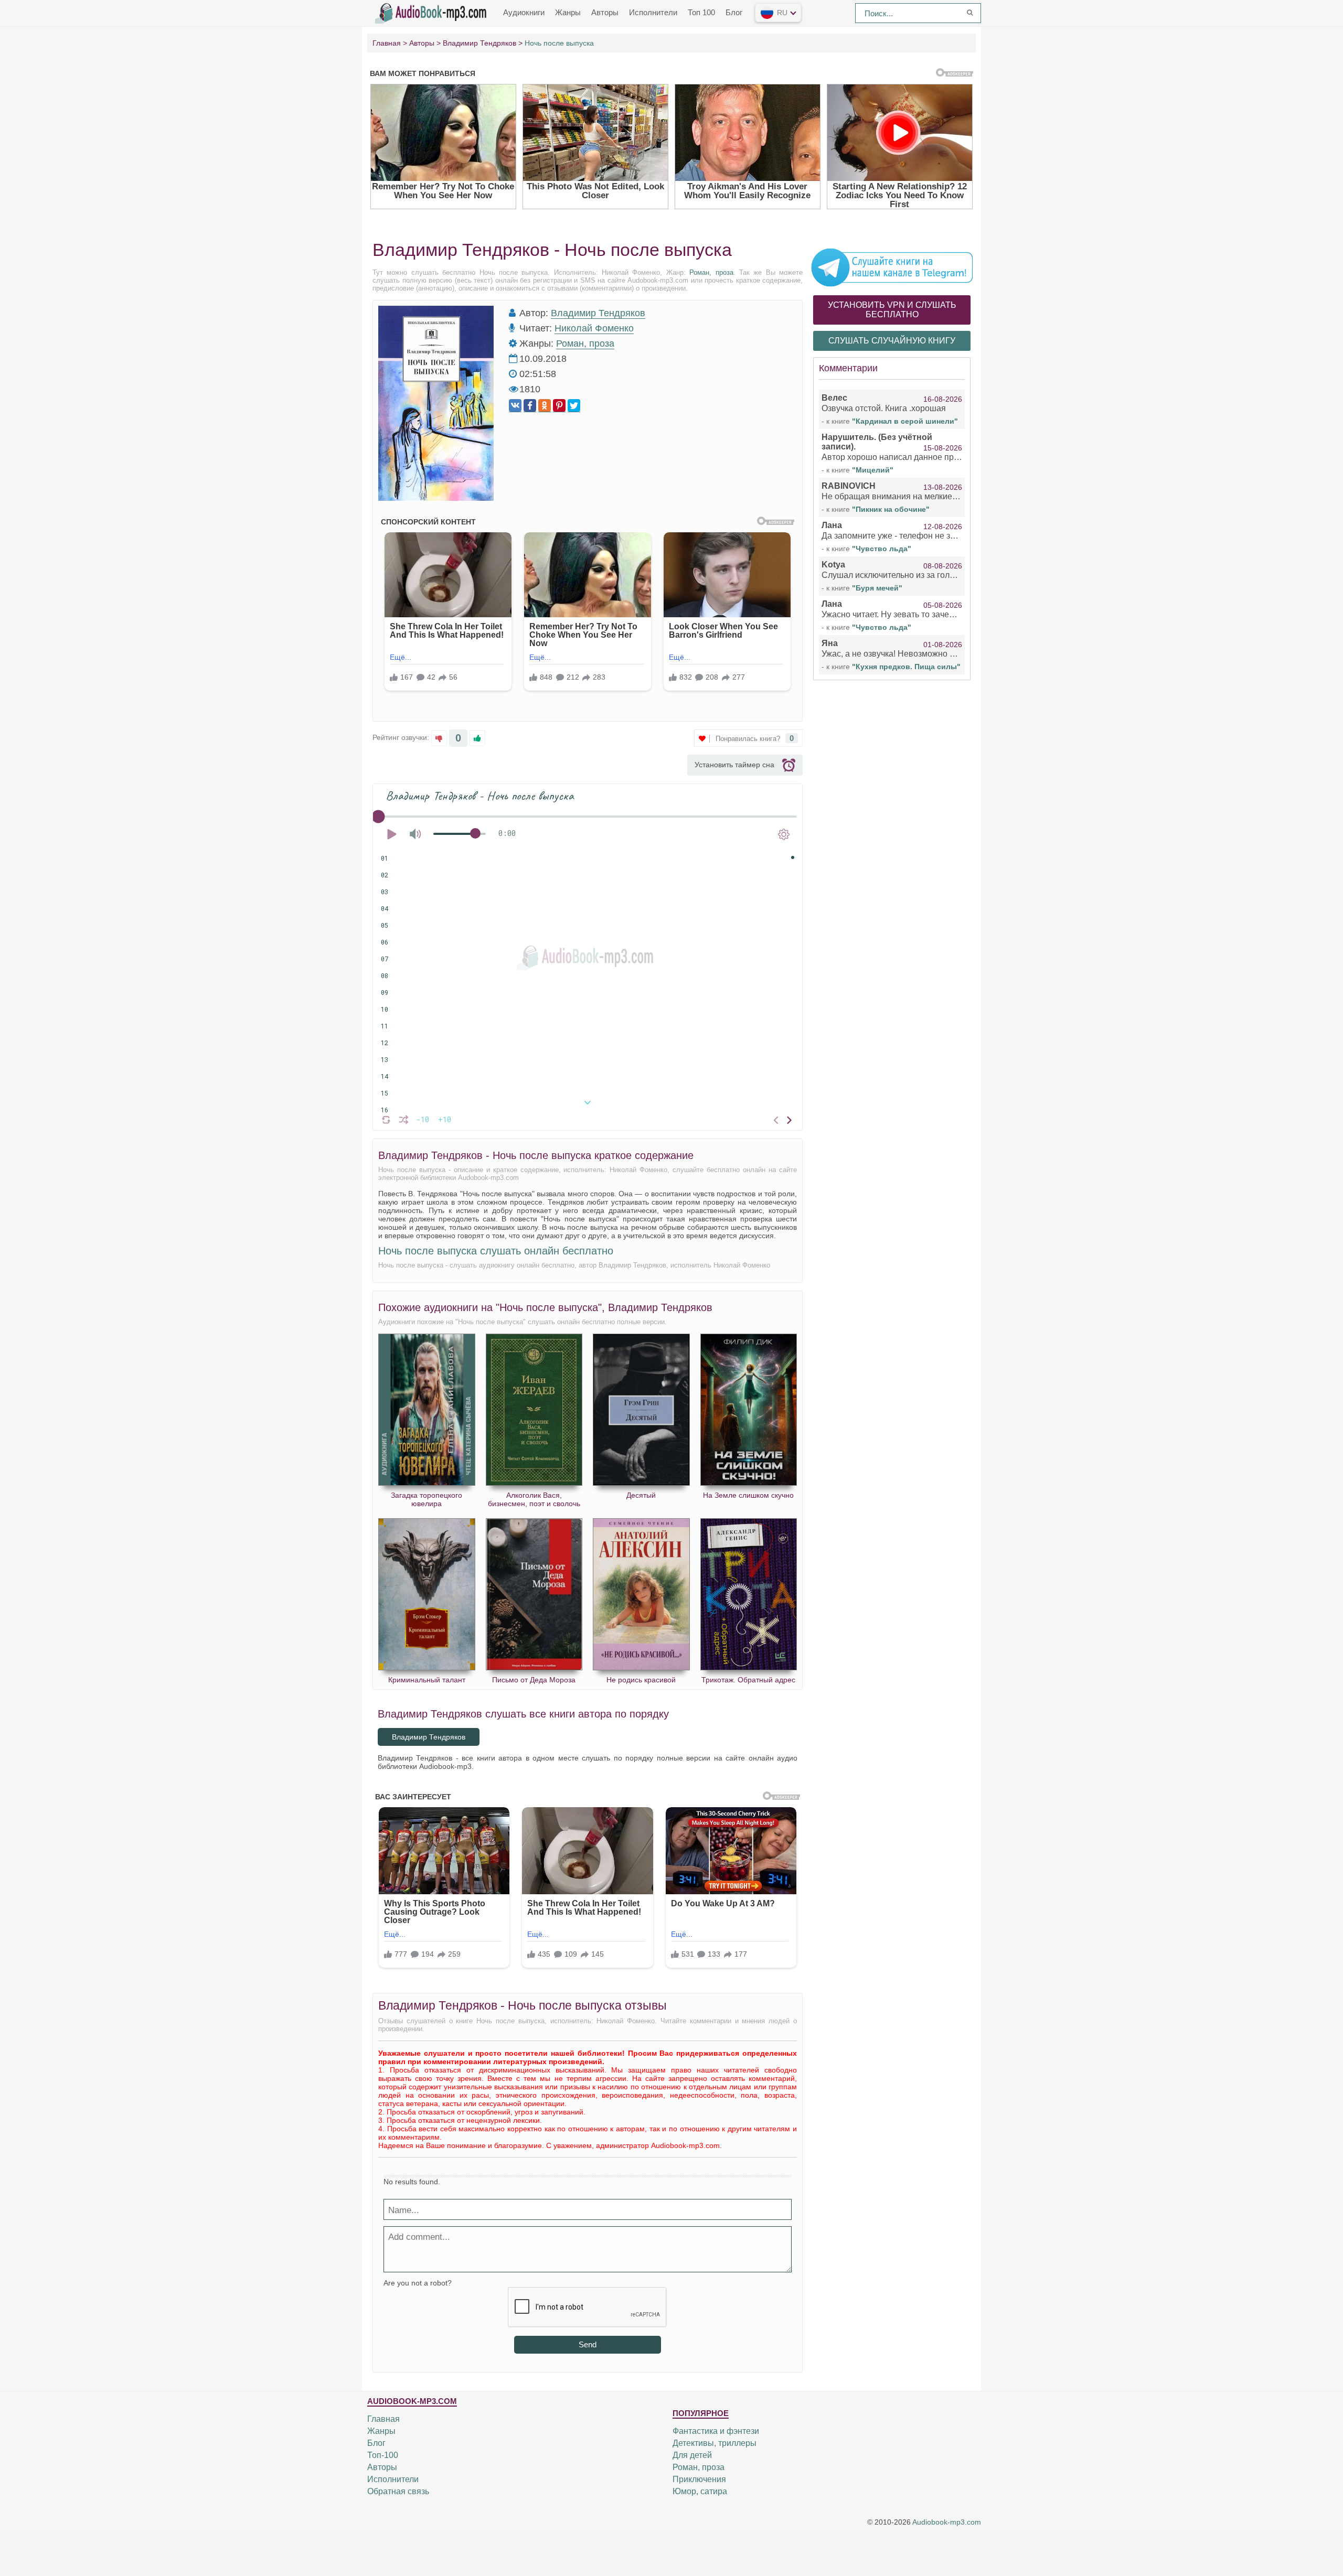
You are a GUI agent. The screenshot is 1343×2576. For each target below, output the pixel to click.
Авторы (605, 12)
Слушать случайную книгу (892, 341)
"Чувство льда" (882, 549)
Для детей (692, 2455)
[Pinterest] (559, 406)
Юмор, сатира (700, 2491)
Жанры (568, 12)
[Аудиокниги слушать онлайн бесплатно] (433, 12)
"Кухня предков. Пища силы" (906, 667)
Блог (734, 12)
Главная (383, 2419)
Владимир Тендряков (598, 313)
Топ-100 (383, 2455)
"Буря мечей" (877, 588)
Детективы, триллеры (715, 2443)
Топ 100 (701, 12)
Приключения (699, 2479)
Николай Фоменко (594, 328)
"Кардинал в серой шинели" (905, 421)
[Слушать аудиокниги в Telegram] (892, 267)
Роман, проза (711, 272)
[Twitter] (574, 406)
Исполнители (653, 12)
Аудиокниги (524, 12)
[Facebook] (530, 406)
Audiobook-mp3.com (947, 2522)
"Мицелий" (873, 470)
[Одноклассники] (545, 406)
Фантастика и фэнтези (716, 2431)
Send (588, 2344)
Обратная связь (398, 2491)
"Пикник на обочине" (891, 509)
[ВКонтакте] (515, 406)
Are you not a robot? (418, 2283)
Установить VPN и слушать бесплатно (892, 310)
